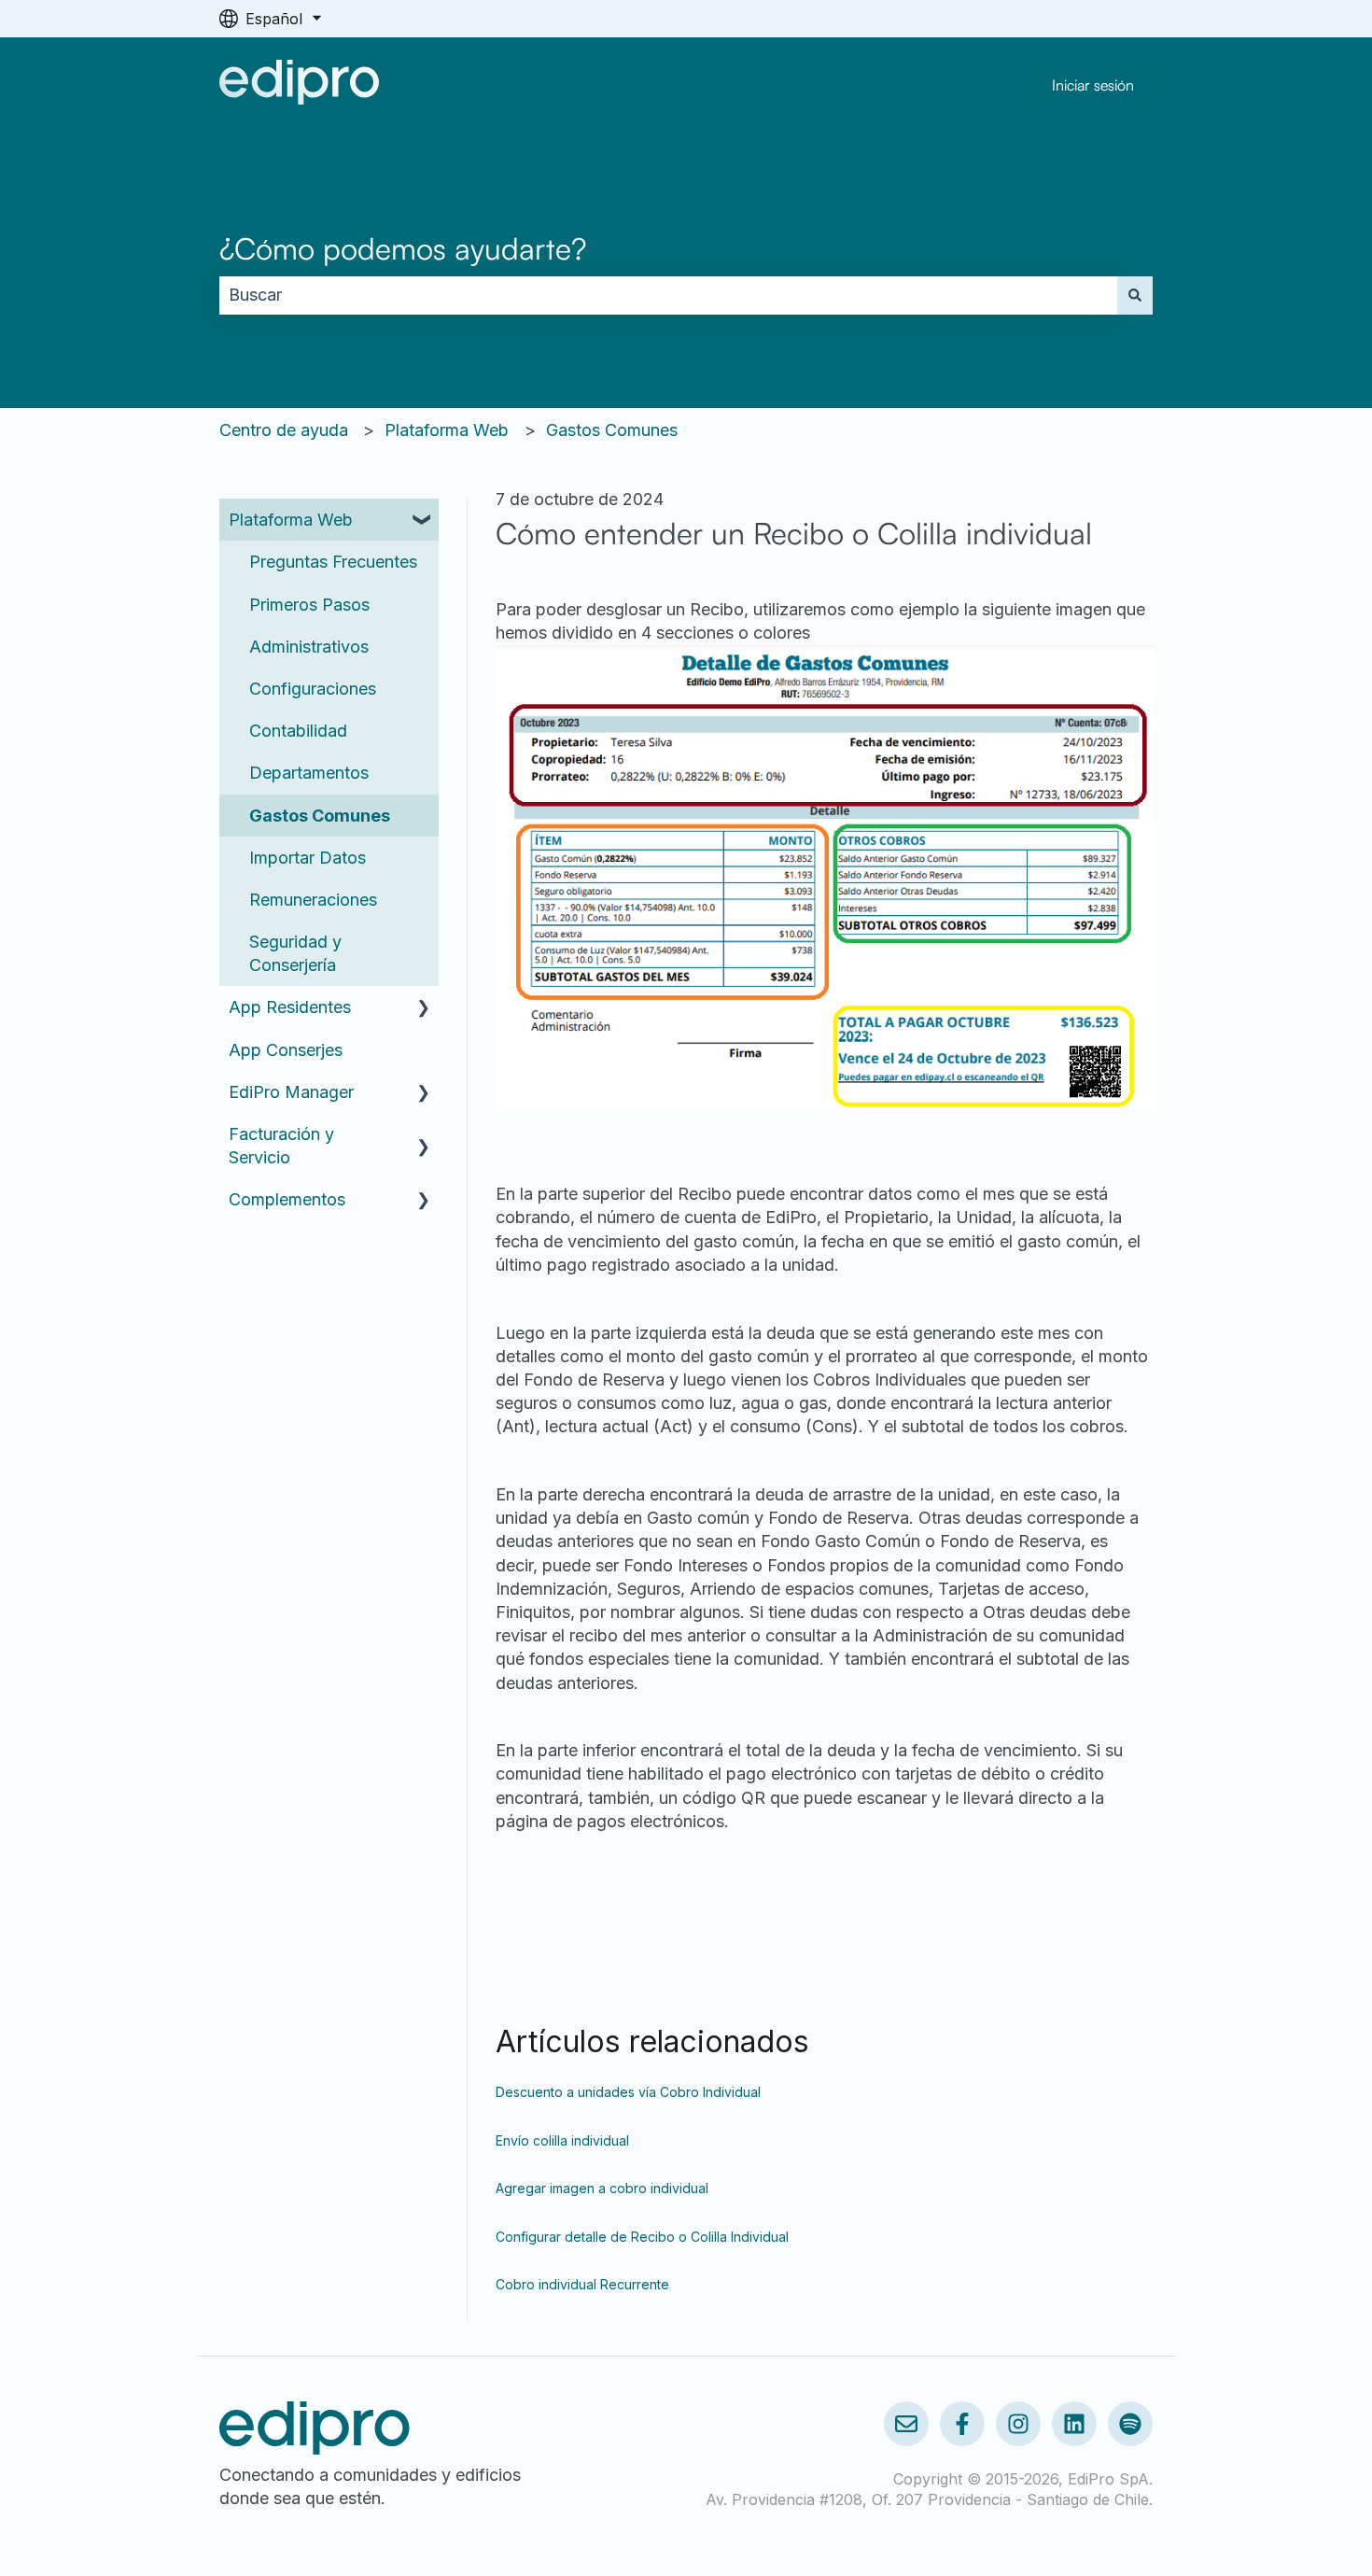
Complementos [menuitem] (287, 1199)
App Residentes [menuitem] (290, 1007)
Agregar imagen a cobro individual (602, 2188)
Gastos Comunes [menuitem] (320, 816)
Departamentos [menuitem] (309, 773)
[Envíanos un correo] (906, 2424)
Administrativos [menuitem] (309, 647)
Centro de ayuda (284, 430)
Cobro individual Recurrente (582, 2284)
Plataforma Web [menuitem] (291, 520)
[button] (424, 520)
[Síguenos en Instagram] (1018, 2424)
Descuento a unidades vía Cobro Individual (628, 2092)
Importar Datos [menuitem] (308, 858)
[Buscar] (1135, 296)
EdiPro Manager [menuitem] (291, 1092)
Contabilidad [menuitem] (298, 731)
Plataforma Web (447, 430)
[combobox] (668, 296)
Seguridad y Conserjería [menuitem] (295, 953)
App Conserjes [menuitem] (286, 1050)
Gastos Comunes (612, 430)
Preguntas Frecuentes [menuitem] (333, 562)
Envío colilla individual (562, 2140)
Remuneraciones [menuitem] (313, 900)
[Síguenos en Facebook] (962, 2424)
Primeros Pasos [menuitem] (309, 605)
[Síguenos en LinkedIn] (1074, 2424)
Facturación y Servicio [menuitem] (281, 1146)
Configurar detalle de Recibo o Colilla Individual (642, 2237)
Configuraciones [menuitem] (313, 689)
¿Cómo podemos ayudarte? (403, 248)
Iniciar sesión (1093, 85)
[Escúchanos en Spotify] (1130, 2424)
